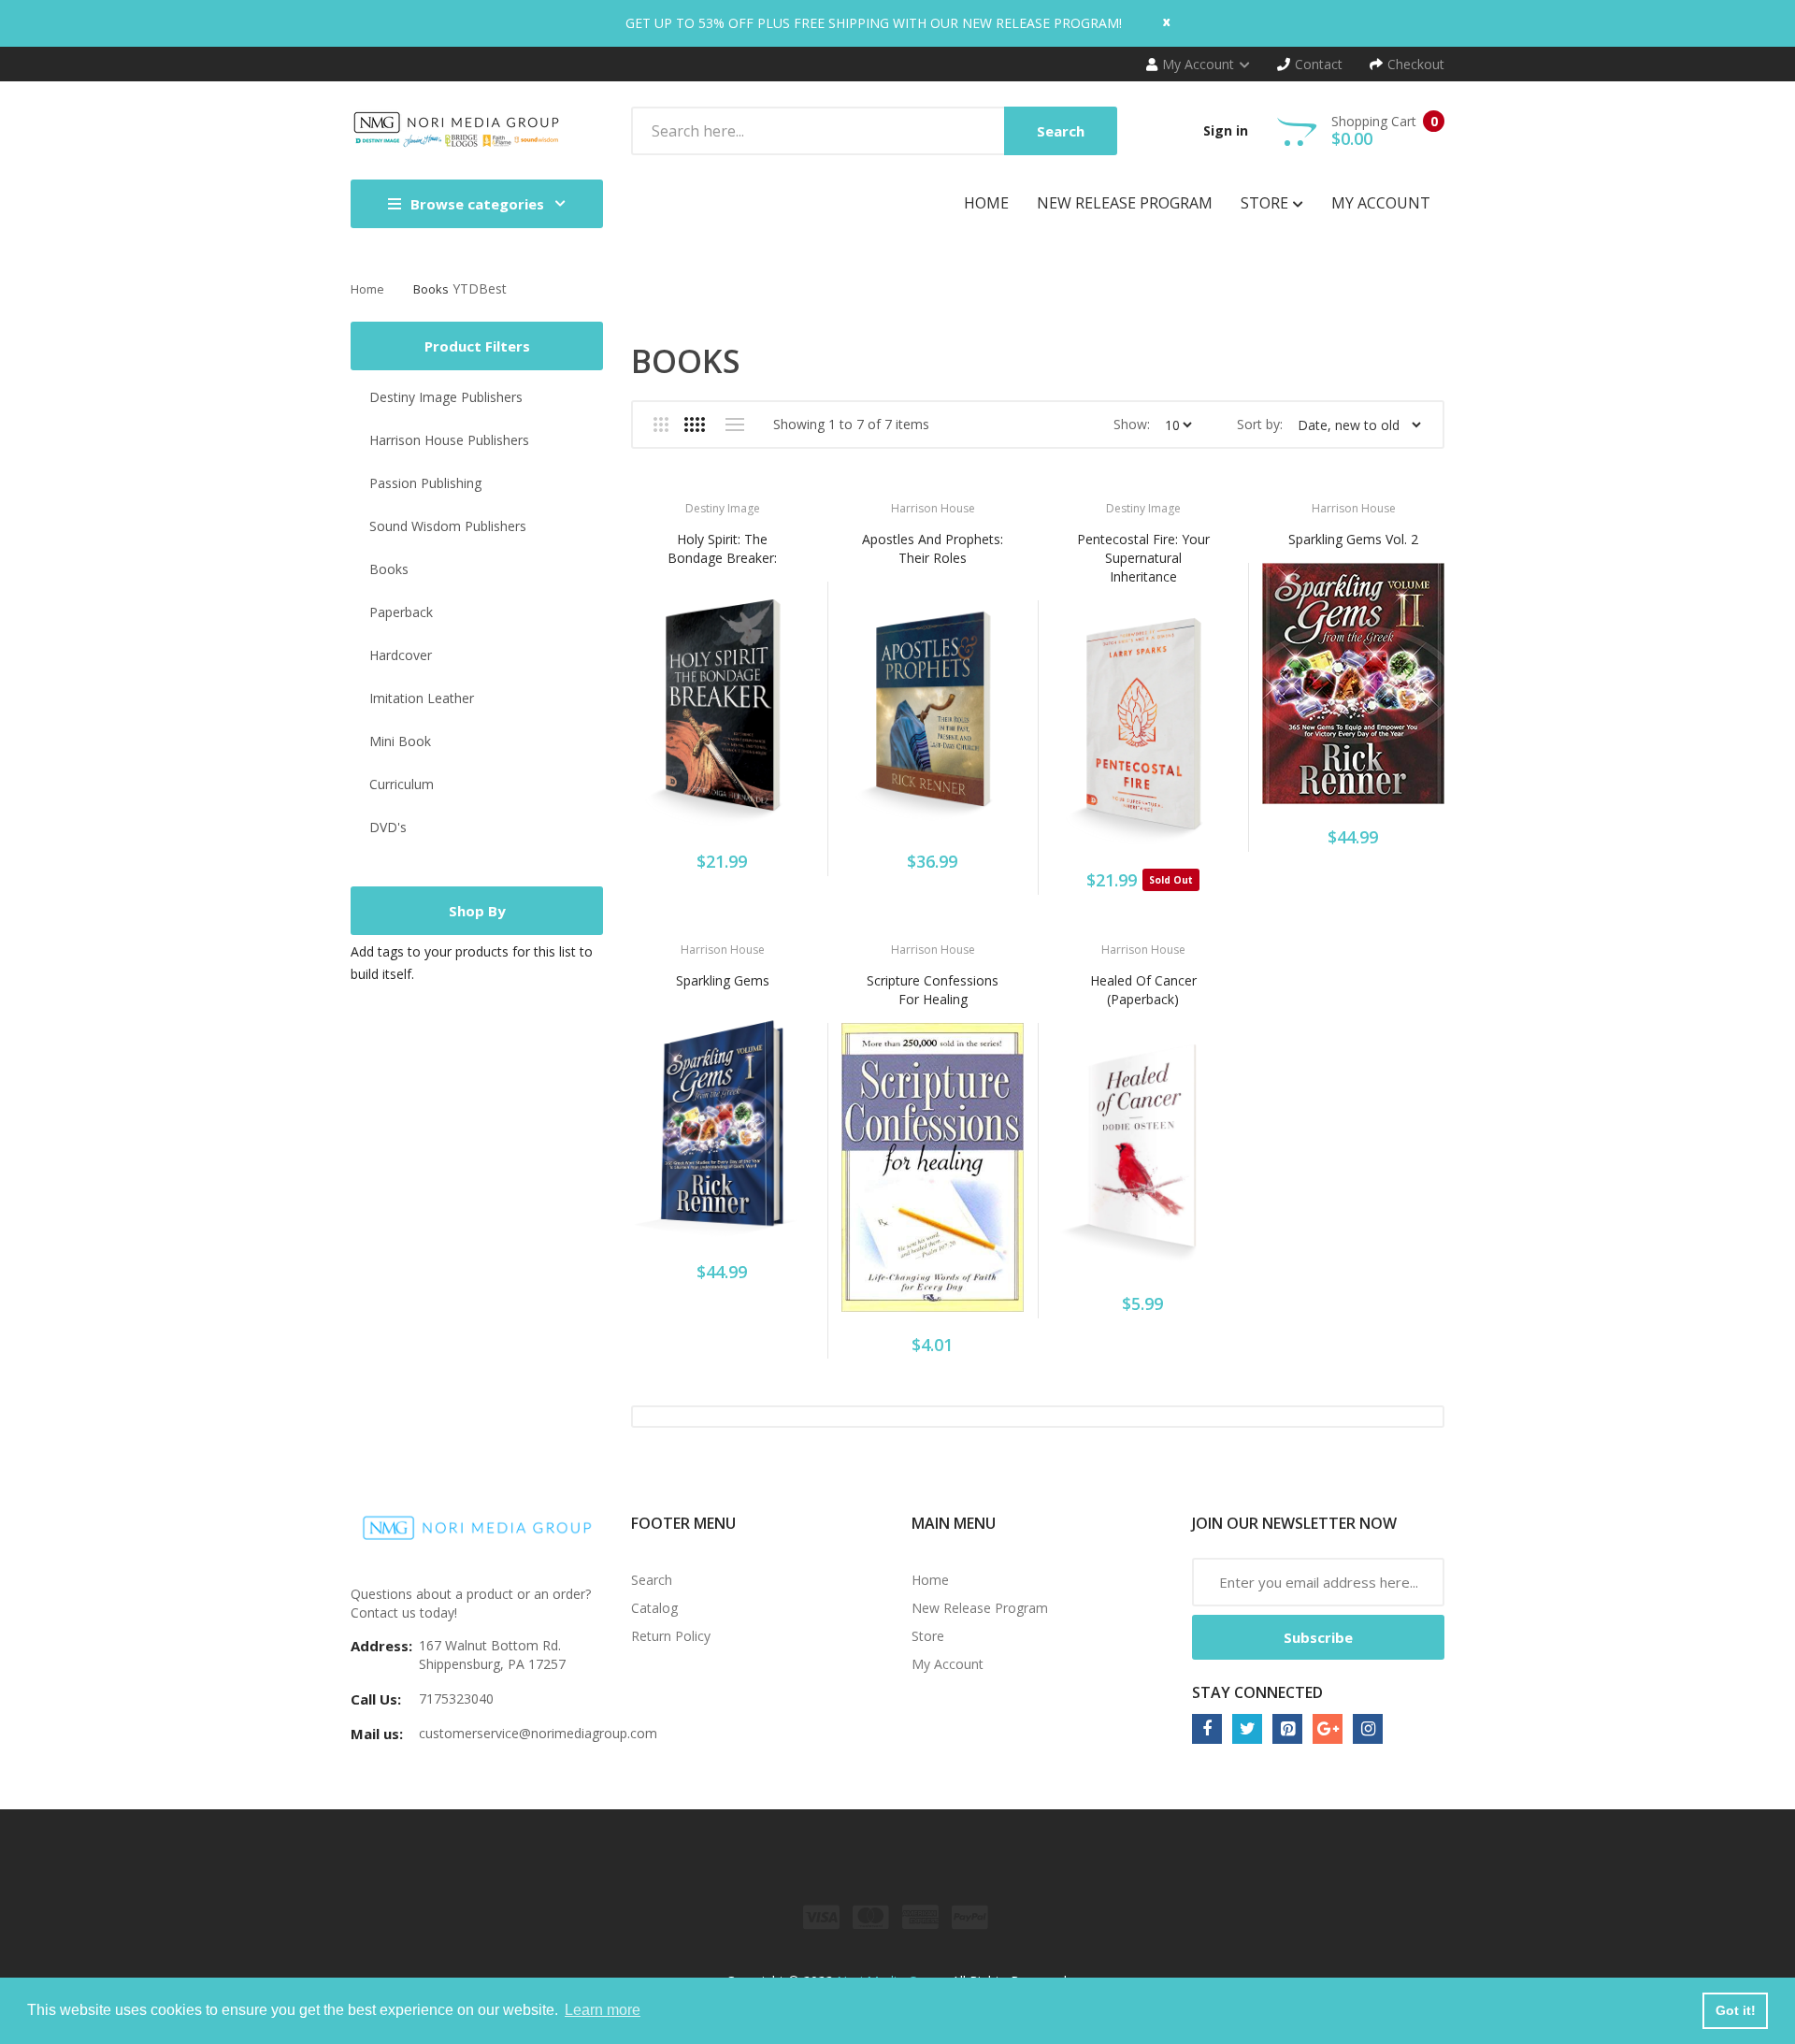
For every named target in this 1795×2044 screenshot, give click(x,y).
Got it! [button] (1736, 2010)
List (734, 425)
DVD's (388, 827)
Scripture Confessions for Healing (933, 990)
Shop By (477, 911)
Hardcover (401, 655)
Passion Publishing (425, 483)
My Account (948, 1664)
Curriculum (402, 784)
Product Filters (477, 346)
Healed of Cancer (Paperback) (1143, 990)
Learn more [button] (603, 2010)
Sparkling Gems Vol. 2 (1353, 539)
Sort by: (1260, 424)
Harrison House (933, 508)
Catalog (654, 1608)
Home (367, 289)
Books (431, 289)
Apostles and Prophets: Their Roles (933, 548)
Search (652, 1580)
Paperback (401, 612)
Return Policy (671, 1636)
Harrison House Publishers (449, 440)
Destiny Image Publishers (446, 397)
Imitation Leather (422, 698)
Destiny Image (723, 508)
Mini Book (400, 741)
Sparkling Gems (723, 980)
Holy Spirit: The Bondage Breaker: (722, 548)
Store (928, 1636)
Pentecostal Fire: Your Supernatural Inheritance (1143, 558)
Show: (1132, 424)
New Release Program (980, 1608)
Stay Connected (1257, 1692)
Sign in (1226, 130)
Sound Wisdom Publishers (448, 526)
